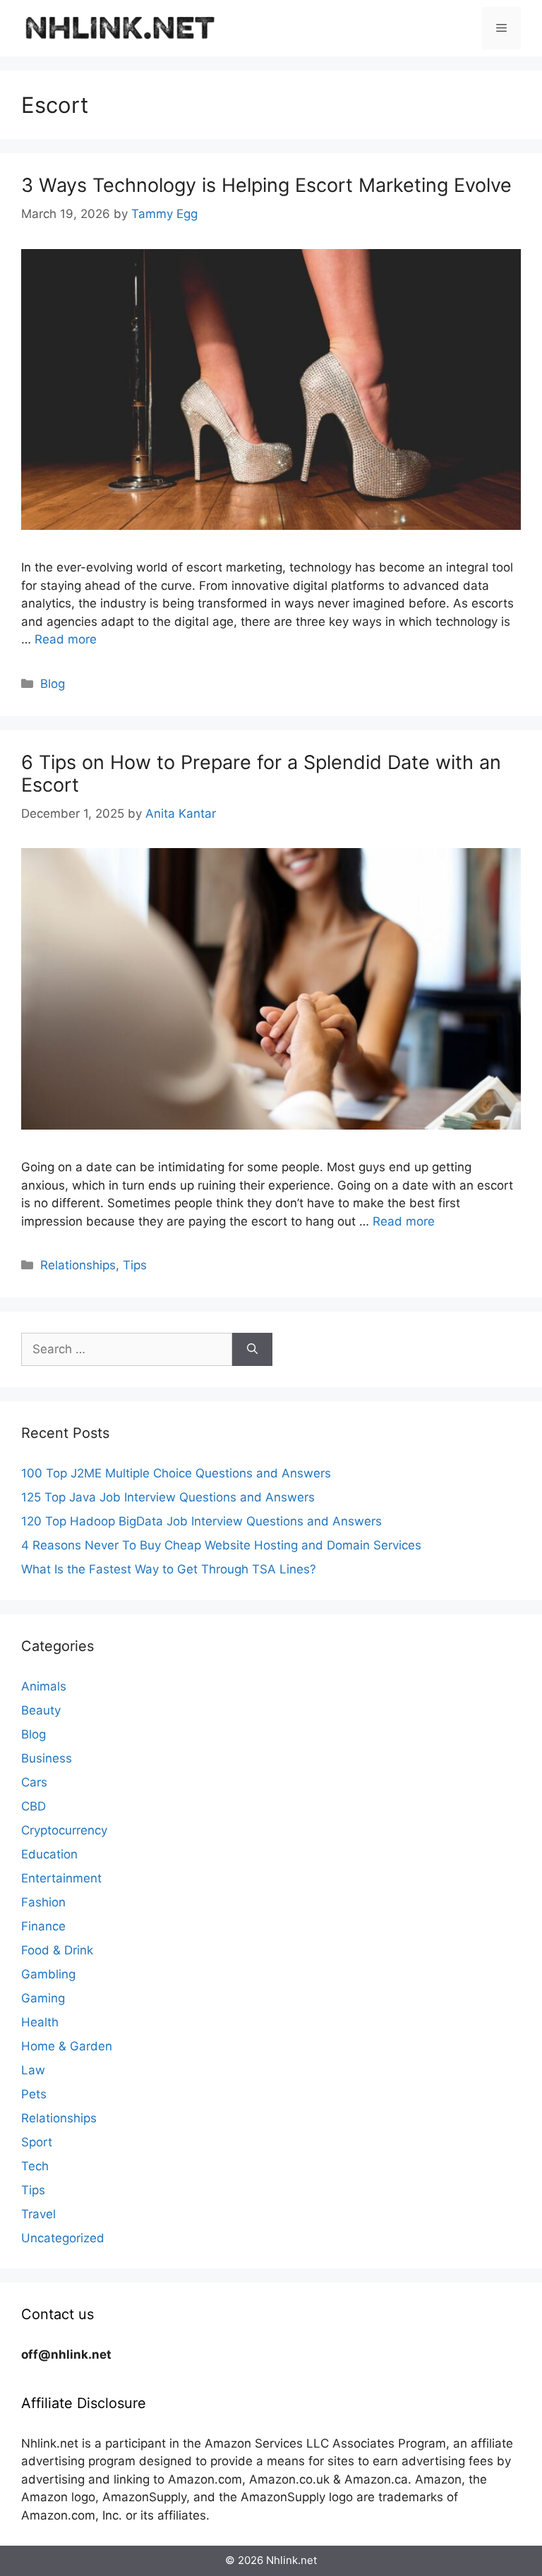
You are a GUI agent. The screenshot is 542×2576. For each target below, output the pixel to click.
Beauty (41, 1710)
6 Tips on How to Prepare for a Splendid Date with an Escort (261, 774)
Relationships (78, 1265)
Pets (34, 2094)
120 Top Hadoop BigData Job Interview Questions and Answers (201, 1521)
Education (49, 1854)
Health (40, 2022)
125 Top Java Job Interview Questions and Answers (168, 1497)
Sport (37, 2142)
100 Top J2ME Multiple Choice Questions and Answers (176, 1473)
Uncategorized (63, 2238)
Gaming (43, 1998)
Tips (135, 1265)
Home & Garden (67, 2046)
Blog (53, 684)
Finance (43, 1926)
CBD (34, 1806)
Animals (44, 1686)
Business (47, 1758)
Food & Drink (57, 1950)
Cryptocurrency (64, 1830)
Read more (66, 639)
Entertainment (61, 1878)
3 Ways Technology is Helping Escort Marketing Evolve (266, 185)
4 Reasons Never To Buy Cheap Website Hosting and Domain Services (221, 1545)
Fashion (43, 1902)
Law (33, 2070)
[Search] (252, 1350)
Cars (34, 1782)
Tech (35, 2166)
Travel (38, 2214)
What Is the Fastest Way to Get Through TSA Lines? (169, 1569)
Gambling (48, 1974)
